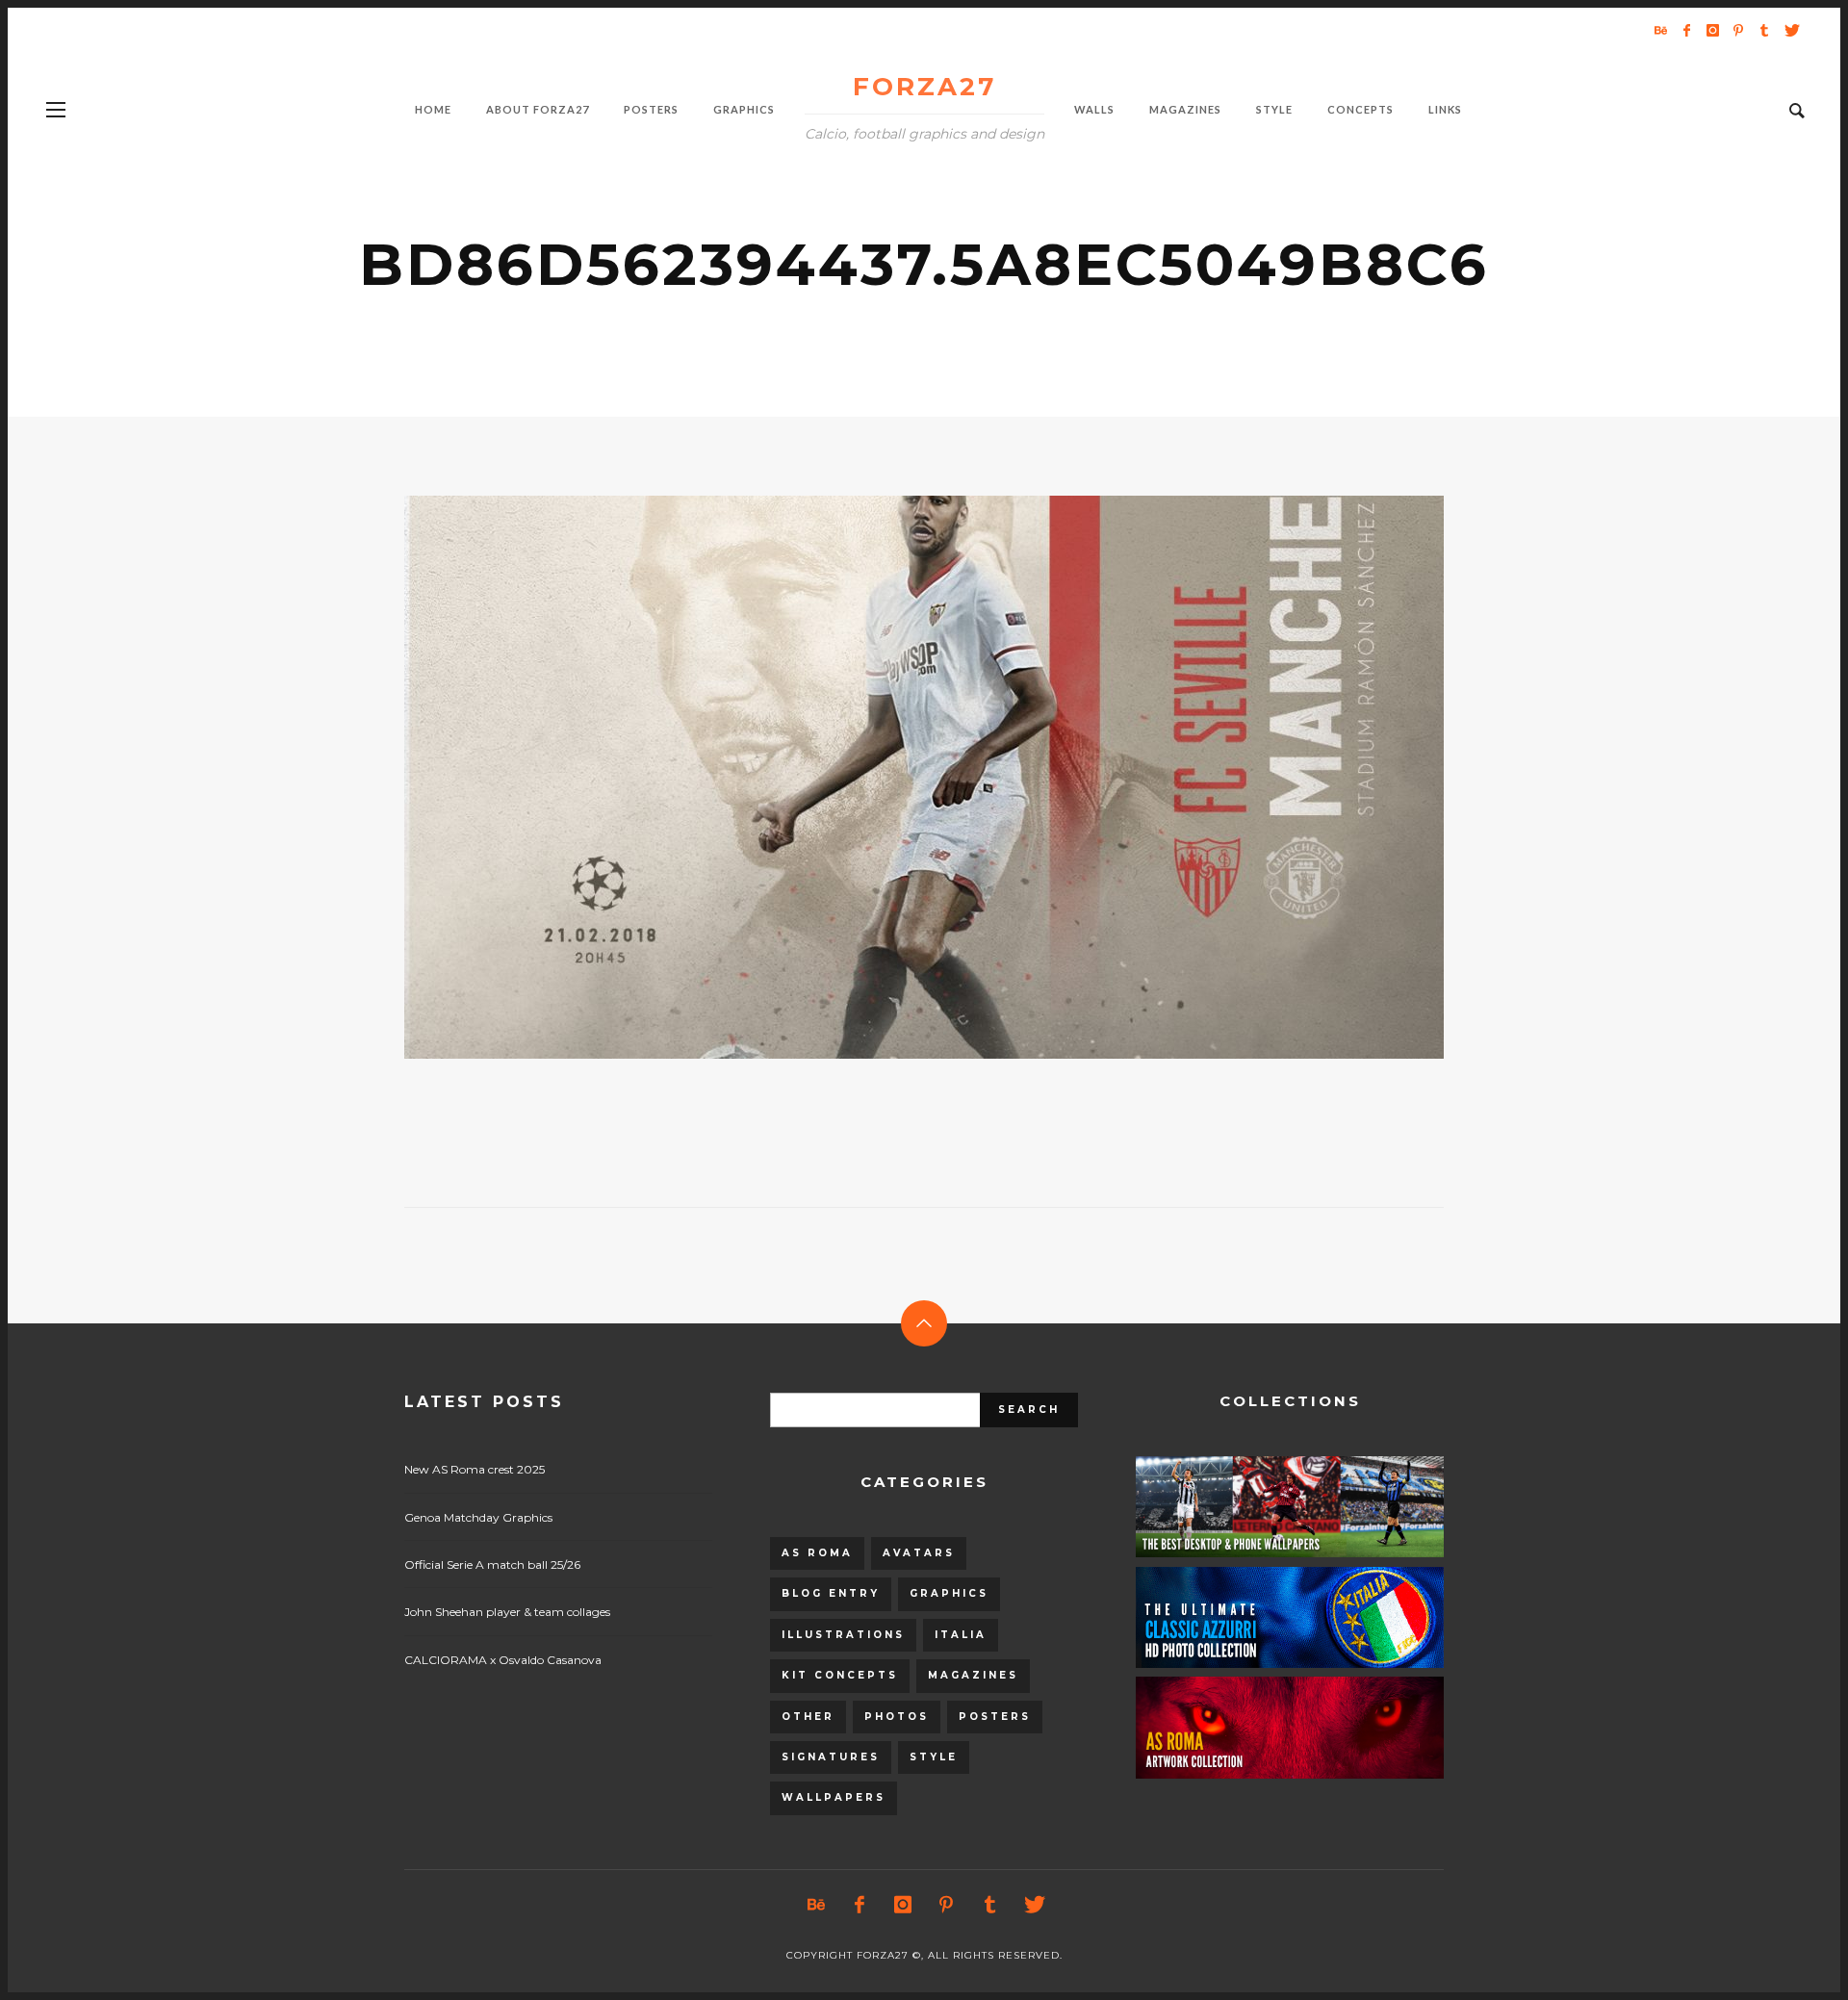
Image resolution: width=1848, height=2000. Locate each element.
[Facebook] (1686, 30)
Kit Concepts (840, 1675)
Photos (897, 1717)
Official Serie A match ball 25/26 (492, 1564)
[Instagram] (1712, 30)
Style (934, 1757)
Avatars (919, 1553)
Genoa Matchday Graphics (478, 1517)
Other (808, 1717)
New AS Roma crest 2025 (475, 1469)
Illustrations (843, 1635)
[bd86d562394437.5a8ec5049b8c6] (893, 778)
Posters (995, 1717)
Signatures (831, 1757)
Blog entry (831, 1593)
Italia (961, 1635)
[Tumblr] (1764, 30)
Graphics (949, 1593)
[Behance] (1660, 30)
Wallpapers (834, 1797)
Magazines (973, 1675)
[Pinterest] (1738, 30)
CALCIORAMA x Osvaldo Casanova (503, 1660)
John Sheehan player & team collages (507, 1612)
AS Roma (817, 1553)
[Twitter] (1790, 30)
